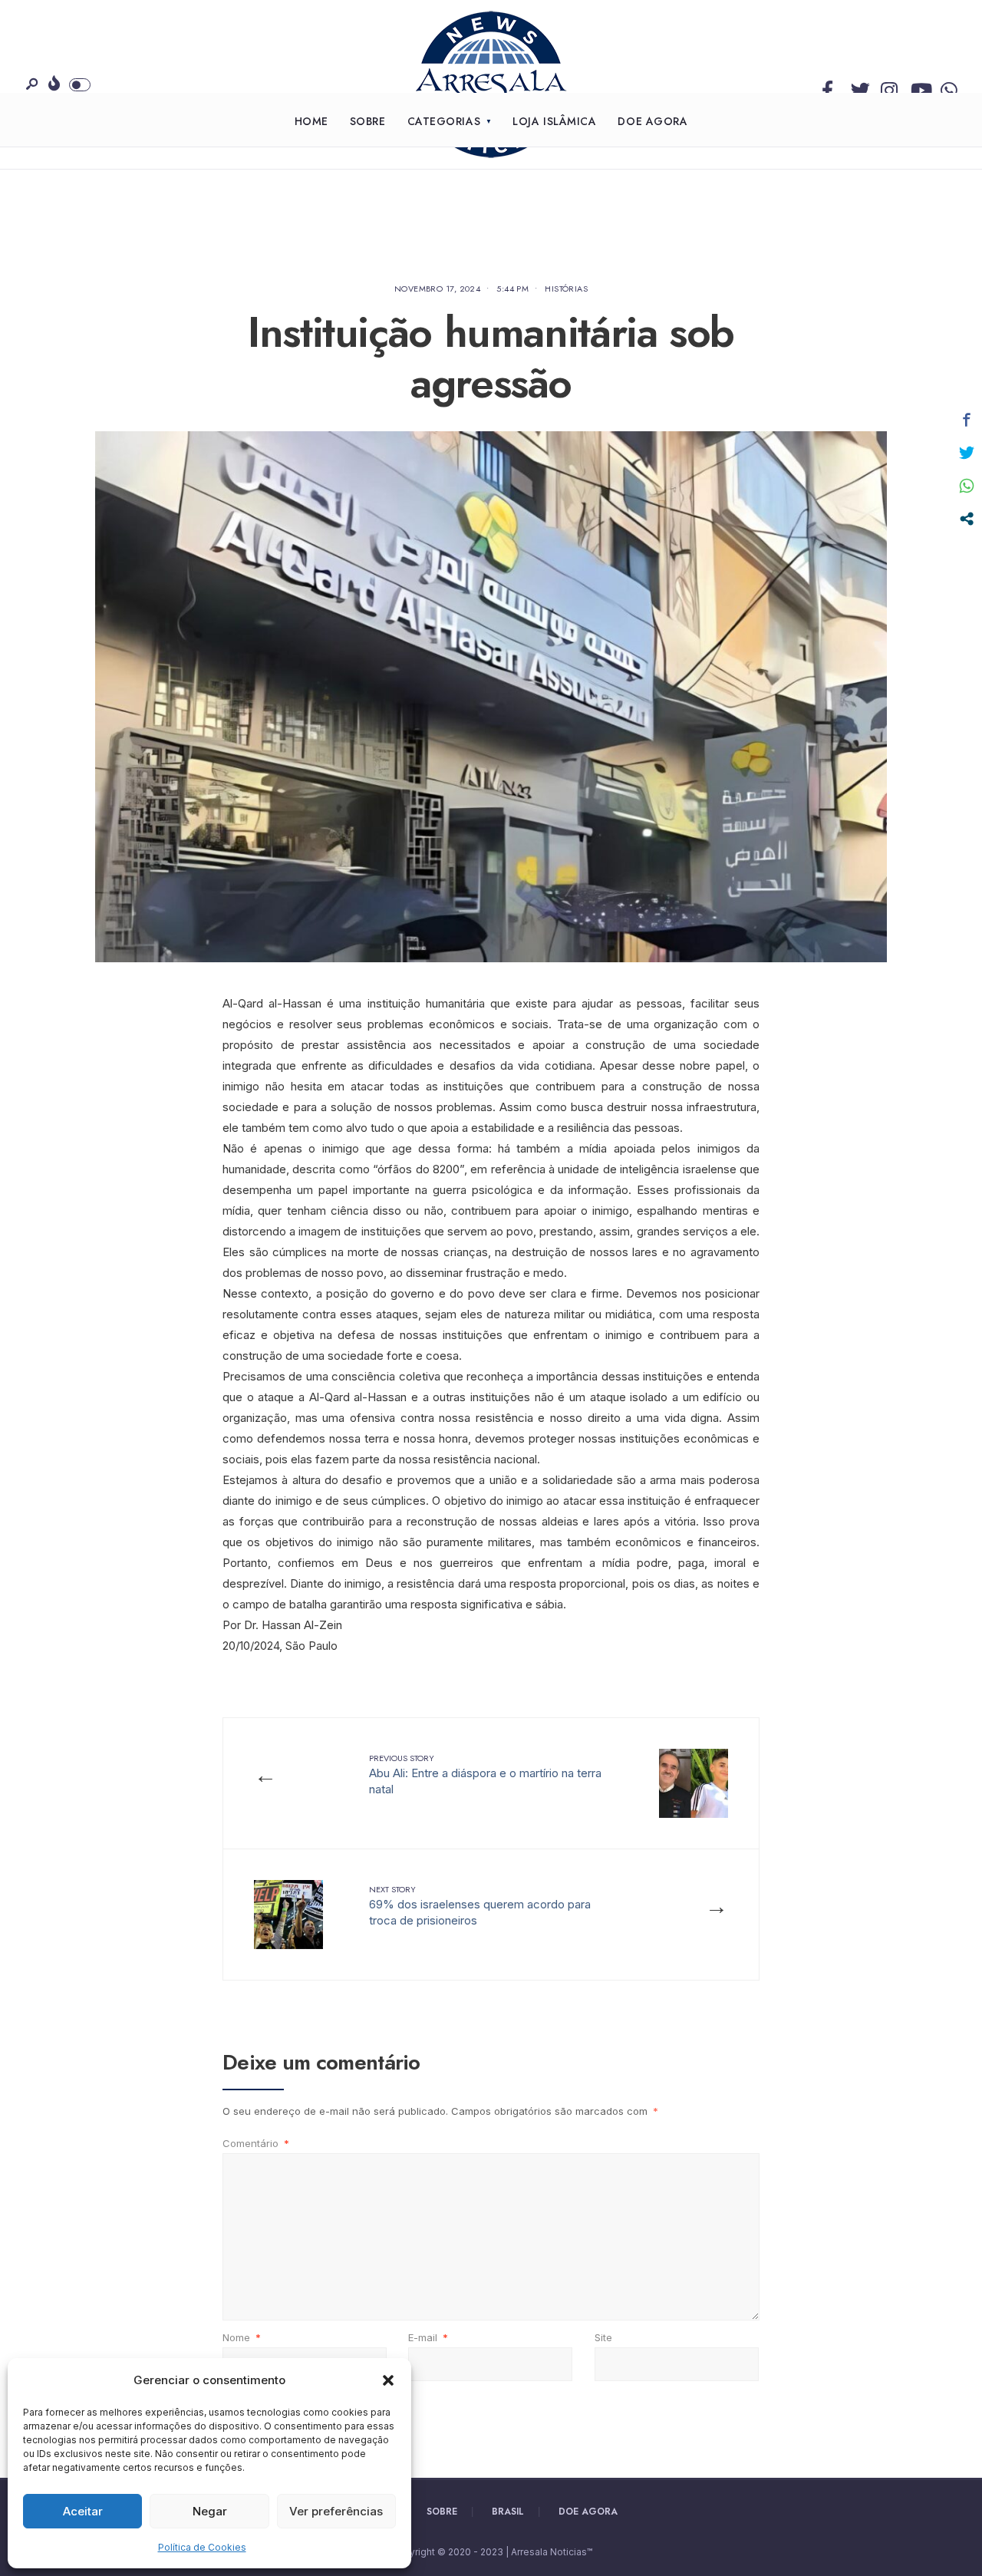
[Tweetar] (967, 453)
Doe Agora (652, 121)
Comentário (256, 2143)
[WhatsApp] (947, 87)
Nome (242, 2337)
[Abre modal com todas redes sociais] (967, 519)
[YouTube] (917, 87)
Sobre (368, 121)
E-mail (428, 2337)
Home (311, 121)
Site (603, 2337)
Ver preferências (336, 2511)
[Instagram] (887, 87)
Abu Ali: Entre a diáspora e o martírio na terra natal (485, 1774)
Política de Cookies (202, 2547)
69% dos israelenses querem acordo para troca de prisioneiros (480, 1905)
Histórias (566, 289)
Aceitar (83, 2511)
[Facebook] (827, 87)
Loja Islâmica (554, 121)
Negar (210, 2511)
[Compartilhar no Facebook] (967, 420)
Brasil (508, 2512)
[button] (388, 2380)
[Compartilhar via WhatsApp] (967, 486)
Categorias (444, 121)
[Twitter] (857, 87)
